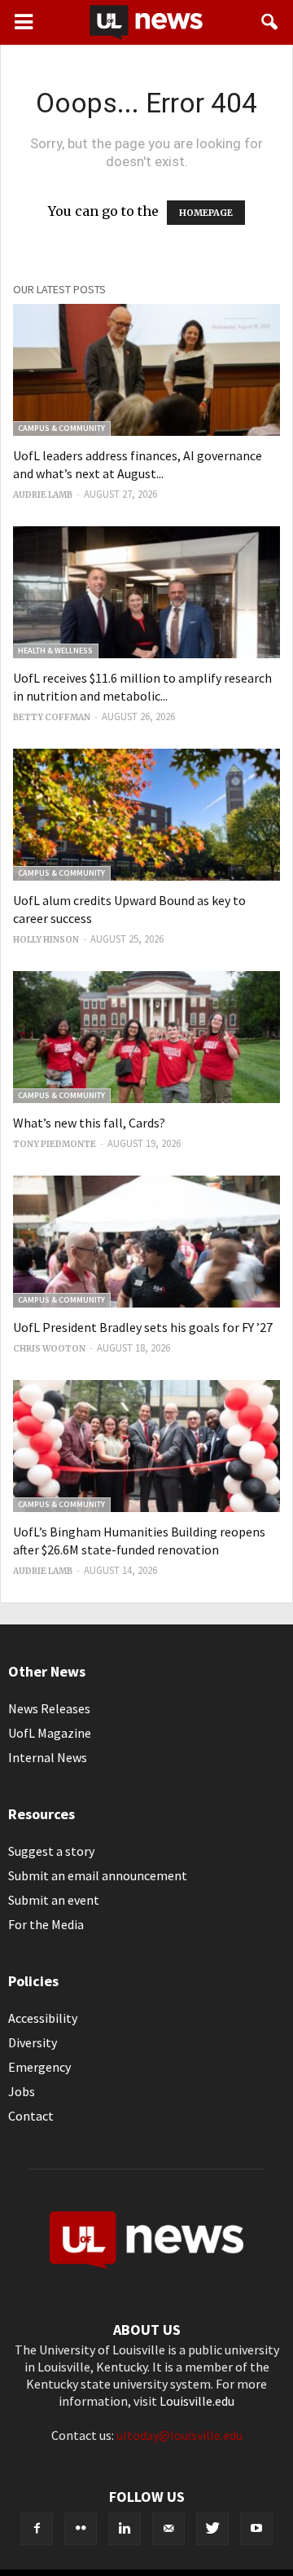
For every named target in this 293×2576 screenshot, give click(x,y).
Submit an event (54, 1900)
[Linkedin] (125, 2529)
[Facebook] (37, 2529)
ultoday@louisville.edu (179, 2435)
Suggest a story (51, 1851)
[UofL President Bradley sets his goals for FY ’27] (146, 1242)
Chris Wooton (49, 1349)
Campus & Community (61, 428)
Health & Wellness (55, 651)
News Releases (49, 1708)
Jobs (22, 2091)
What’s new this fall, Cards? (89, 1123)
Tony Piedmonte (55, 1144)
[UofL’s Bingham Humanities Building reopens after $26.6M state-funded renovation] (146, 1446)
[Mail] (168, 2529)
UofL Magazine (50, 1733)
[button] (270, 22)
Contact (31, 2116)
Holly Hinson (46, 940)
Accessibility (43, 2018)
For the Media (46, 1924)
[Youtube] (256, 2529)
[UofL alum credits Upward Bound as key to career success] (146, 815)
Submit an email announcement (98, 1875)
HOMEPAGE (206, 213)
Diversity (33, 2042)
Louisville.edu (197, 2401)
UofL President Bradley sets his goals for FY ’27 (143, 1327)
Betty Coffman (52, 717)
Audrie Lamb (43, 495)
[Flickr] (81, 2529)
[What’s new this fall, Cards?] (146, 1037)
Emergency (39, 2067)
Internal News (48, 1757)
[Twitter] (212, 2529)
